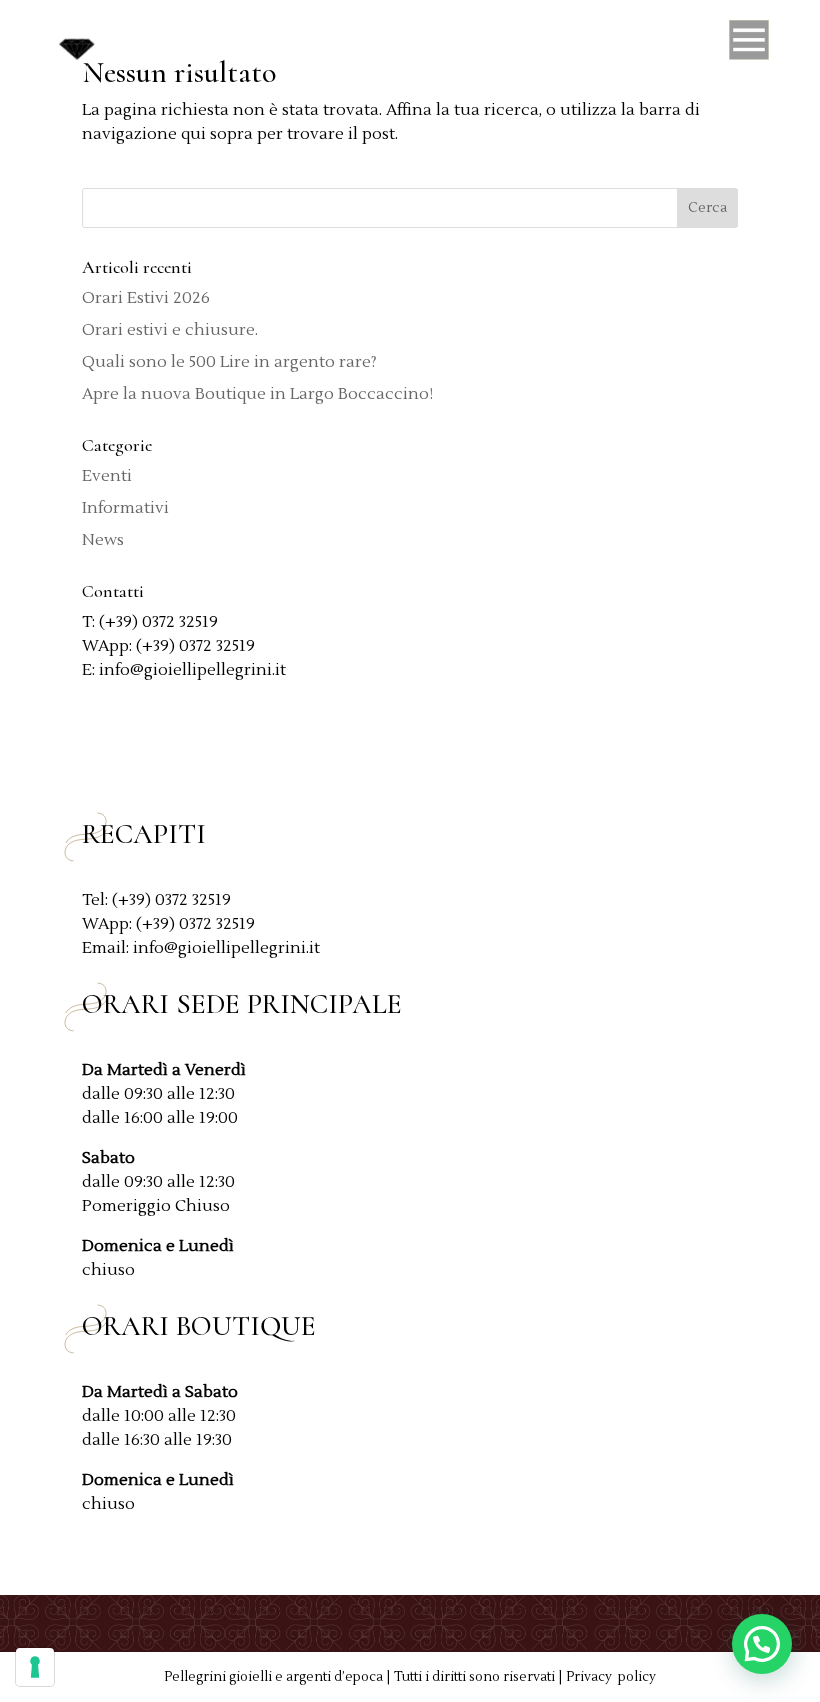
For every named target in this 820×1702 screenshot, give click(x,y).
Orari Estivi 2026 (146, 298)
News (103, 540)
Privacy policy (611, 1677)
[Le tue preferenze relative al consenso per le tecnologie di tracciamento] (35, 1667)
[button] (762, 1644)
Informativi (125, 508)
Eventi (107, 476)
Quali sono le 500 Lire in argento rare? (229, 362)
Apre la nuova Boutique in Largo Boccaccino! (257, 394)
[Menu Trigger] (749, 45)
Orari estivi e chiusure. (170, 330)
